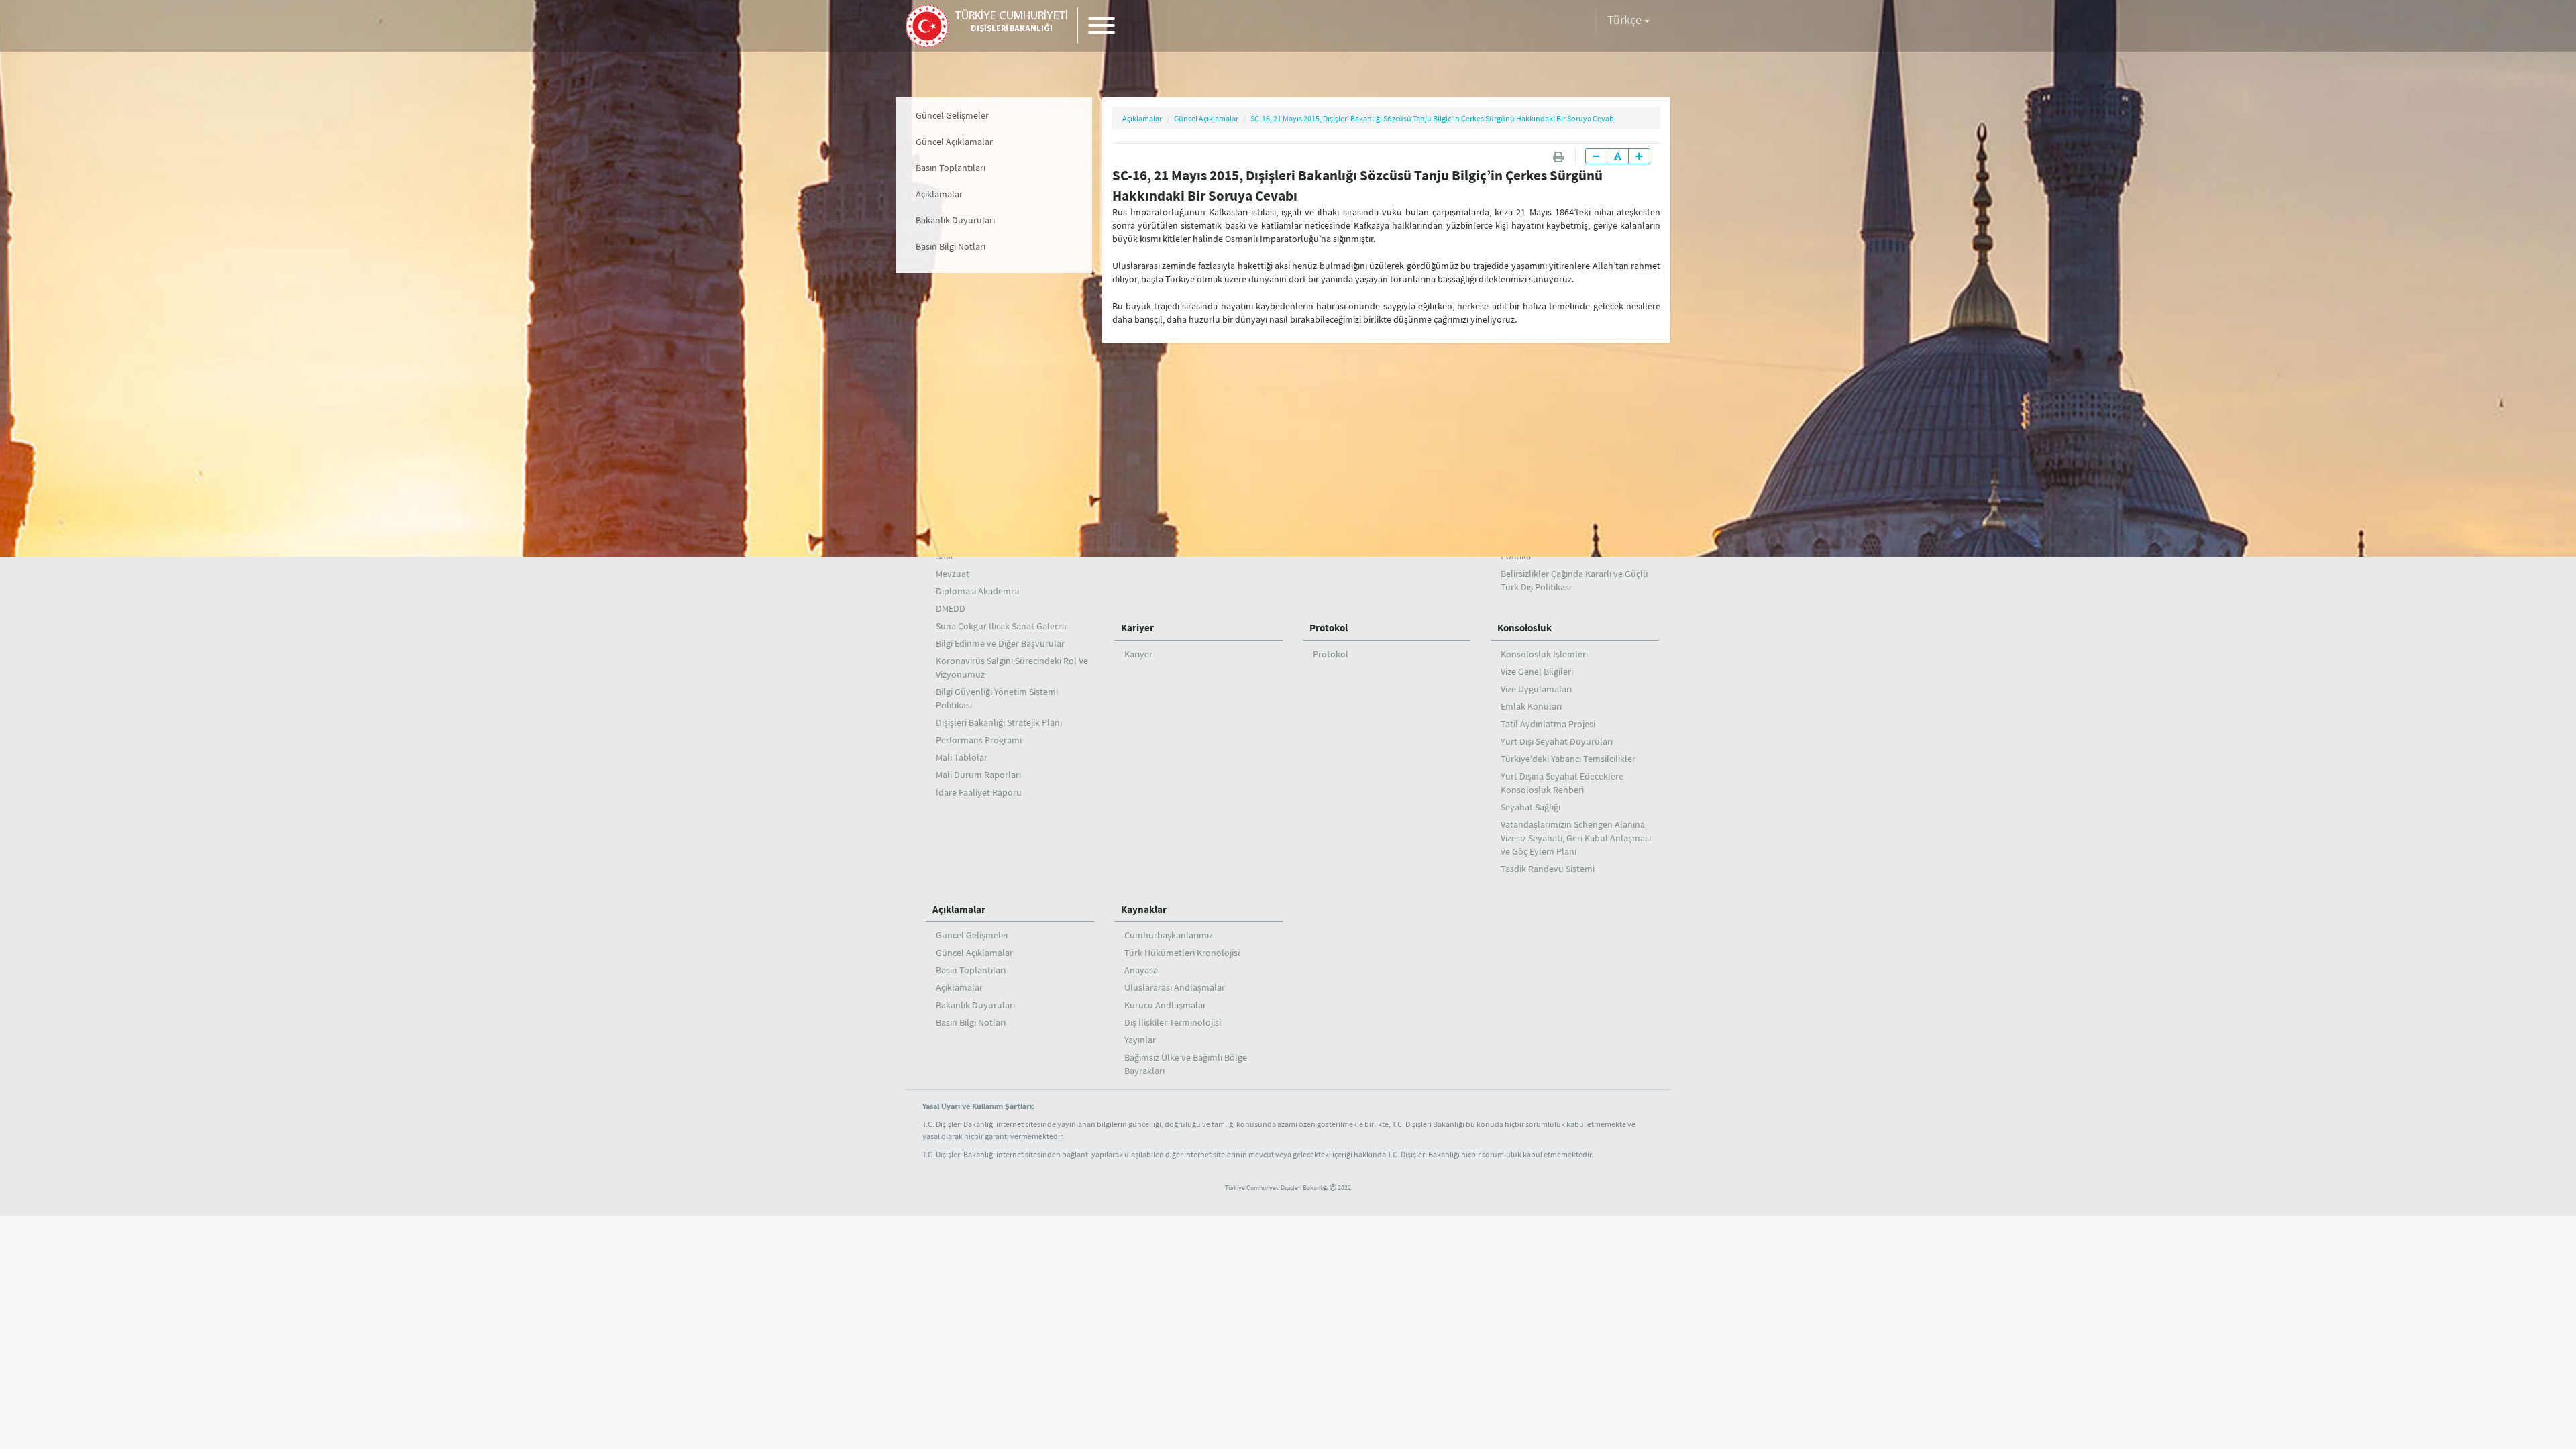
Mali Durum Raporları (978, 775)
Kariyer (1137, 628)
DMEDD (951, 608)
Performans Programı (979, 740)
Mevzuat (953, 574)
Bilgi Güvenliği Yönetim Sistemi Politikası (997, 698)
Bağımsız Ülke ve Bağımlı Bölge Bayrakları (1186, 1064)
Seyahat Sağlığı (1531, 807)
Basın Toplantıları (951, 168)
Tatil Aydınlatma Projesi (1548, 724)
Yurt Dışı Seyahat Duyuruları (1557, 741)
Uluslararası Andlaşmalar (1175, 987)
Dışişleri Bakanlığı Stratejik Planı (999, 722)
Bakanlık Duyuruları (955, 220)
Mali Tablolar (962, 757)
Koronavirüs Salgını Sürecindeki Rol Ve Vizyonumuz (1012, 667)
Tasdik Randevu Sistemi (1548, 869)
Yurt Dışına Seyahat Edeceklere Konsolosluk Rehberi (1562, 783)
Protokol (1329, 628)
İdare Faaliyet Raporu (979, 792)
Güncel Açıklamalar (954, 142)
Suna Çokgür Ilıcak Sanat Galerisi (1001, 626)
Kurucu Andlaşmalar (1165, 1005)
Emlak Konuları (1531, 706)
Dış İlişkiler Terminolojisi (1173, 1022)
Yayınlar (1140, 1040)
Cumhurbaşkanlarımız (1169, 935)
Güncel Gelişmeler (952, 115)
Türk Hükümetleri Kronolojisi (1182, 953)
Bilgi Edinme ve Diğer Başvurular (1000, 643)
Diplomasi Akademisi (977, 591)
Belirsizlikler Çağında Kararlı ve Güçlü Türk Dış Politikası (1574, 580)
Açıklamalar (939, 194)
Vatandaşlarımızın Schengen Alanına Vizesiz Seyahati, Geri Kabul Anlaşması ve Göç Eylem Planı (1576, 838)
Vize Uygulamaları (1536, 689)
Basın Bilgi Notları (951, 246)
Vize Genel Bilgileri (1537, 672)
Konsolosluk (1524, 628)
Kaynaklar (1144, 909)
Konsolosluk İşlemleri (1544, 654)
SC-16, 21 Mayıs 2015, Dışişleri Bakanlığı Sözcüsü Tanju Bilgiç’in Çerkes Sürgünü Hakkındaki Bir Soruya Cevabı (1433, 118)
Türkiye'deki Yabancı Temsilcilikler (1568, 759)
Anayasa (1141, 970)
